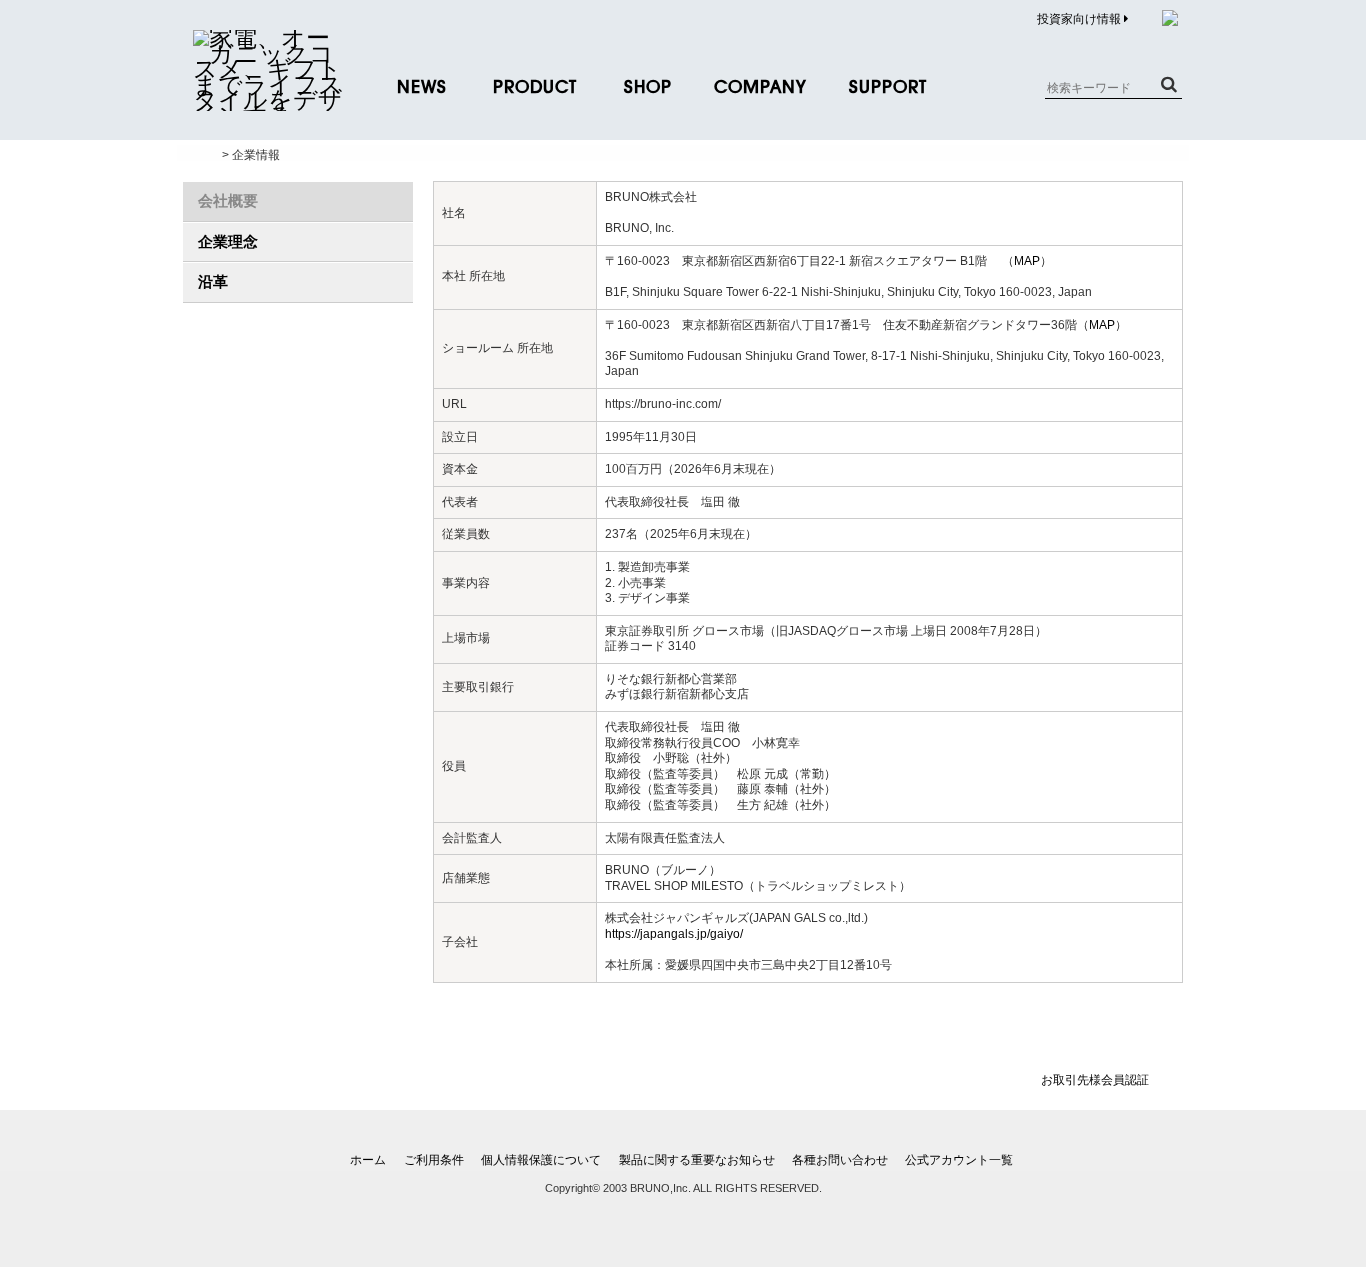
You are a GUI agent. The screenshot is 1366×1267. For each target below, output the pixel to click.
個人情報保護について (541, 1160)
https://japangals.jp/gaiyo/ (674, 934)
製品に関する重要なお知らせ (697, 1160)
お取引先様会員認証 (1095, 1080)
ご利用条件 (434, 1160)
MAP (1027, 261)
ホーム (368, 1160)
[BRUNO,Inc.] (268, 100)
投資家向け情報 (1080, 19)
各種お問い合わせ (840, 1160)
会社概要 (228, 200)
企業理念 (228, 241)
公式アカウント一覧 (959, 1160)
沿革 (213, 281)
